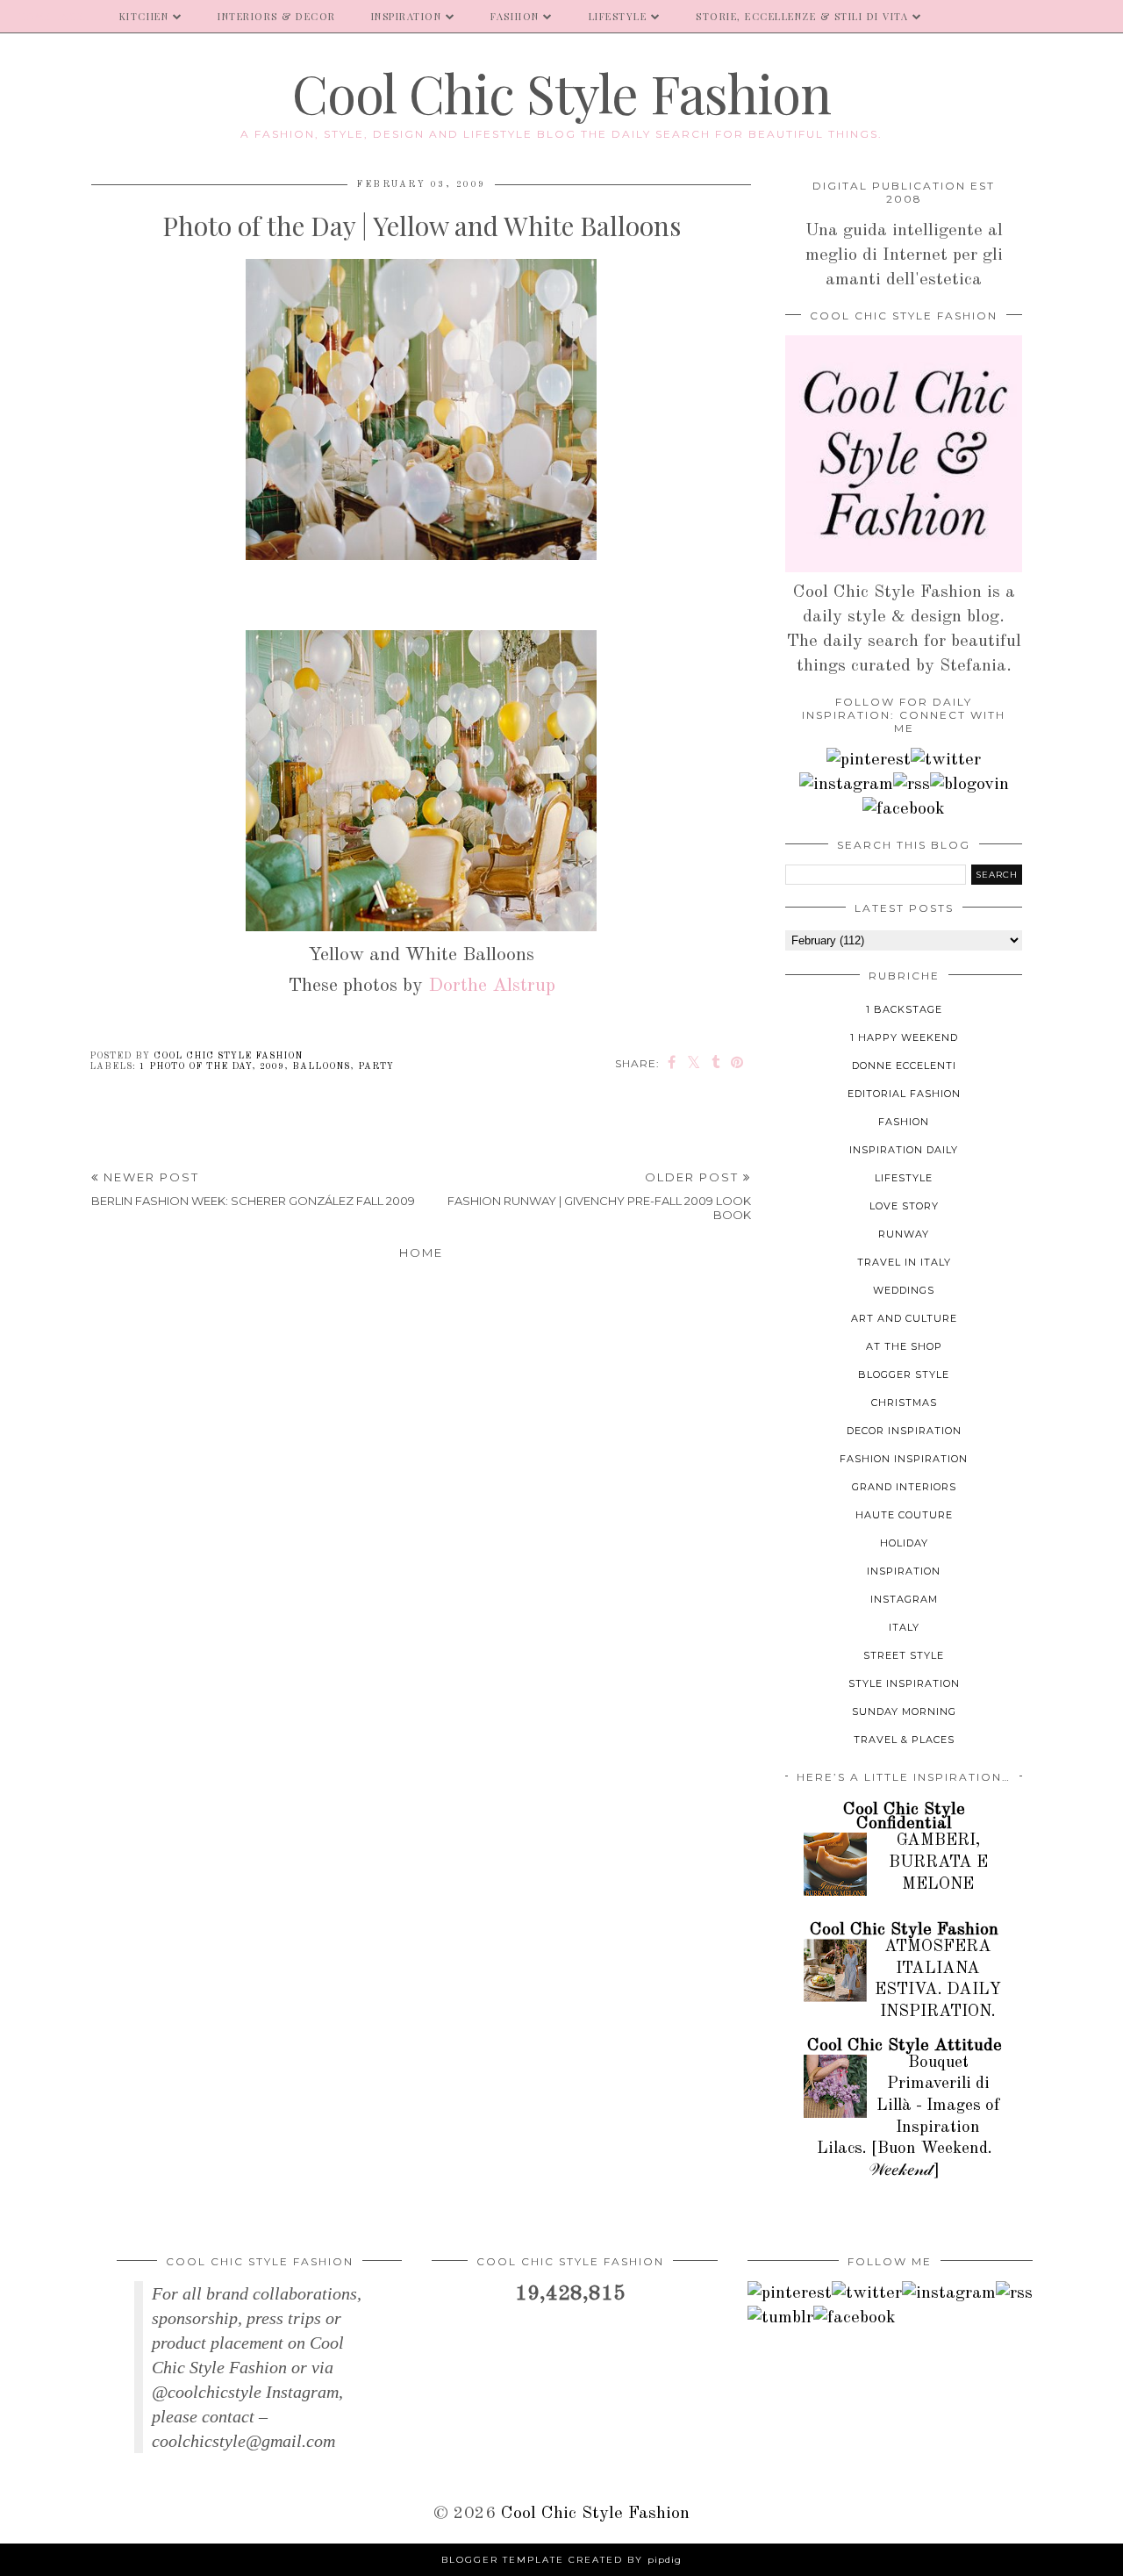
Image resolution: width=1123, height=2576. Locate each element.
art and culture (904, 1318)
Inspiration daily (904, 1150)
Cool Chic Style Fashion (561, 92)
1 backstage (904, 1009)
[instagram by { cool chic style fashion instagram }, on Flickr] (846, 785)
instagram (904, 1599)
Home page (51, 16)
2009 (272, 1066)
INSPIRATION (407, 16)
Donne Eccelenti (904, 1066)
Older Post (599, 1196)
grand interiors (904, 1487)
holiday (904, 1543)
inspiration (904, 1571)
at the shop (904, 1346)
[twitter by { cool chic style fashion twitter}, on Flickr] (946, 760)
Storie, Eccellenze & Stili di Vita (802, 16)
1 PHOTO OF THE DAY (196, 1066)
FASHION (515, 16)
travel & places (904, 1740)
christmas (904, 1403)
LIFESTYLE (618, 16)
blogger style (904, 1374)
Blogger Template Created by (561, 2560)
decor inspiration (904, 1431)
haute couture (904, 1515)
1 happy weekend (904, 1037)
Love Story (904, 1206)
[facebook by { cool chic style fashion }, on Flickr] (904, 809)
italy (904, 1627)
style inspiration (904, 1683)
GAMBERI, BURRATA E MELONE (938, 1862)
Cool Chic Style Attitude (905, 2046)
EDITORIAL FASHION (904, 1094)
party (376, 1066)
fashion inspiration (904, 1459)
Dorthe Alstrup (492, 986)
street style (904, 1655)
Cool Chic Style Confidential (904, 1817)
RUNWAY (904, 1234)
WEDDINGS (904, 1290)
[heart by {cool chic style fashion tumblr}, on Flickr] (969, 785)
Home (421, 1252)
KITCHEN (144, 16)
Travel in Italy (904, 1262)
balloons (321, 1066)
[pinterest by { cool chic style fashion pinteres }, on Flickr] (869, 760)
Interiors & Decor (277, 16)
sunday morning (904, 1711)
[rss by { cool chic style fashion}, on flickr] (912, 785)
